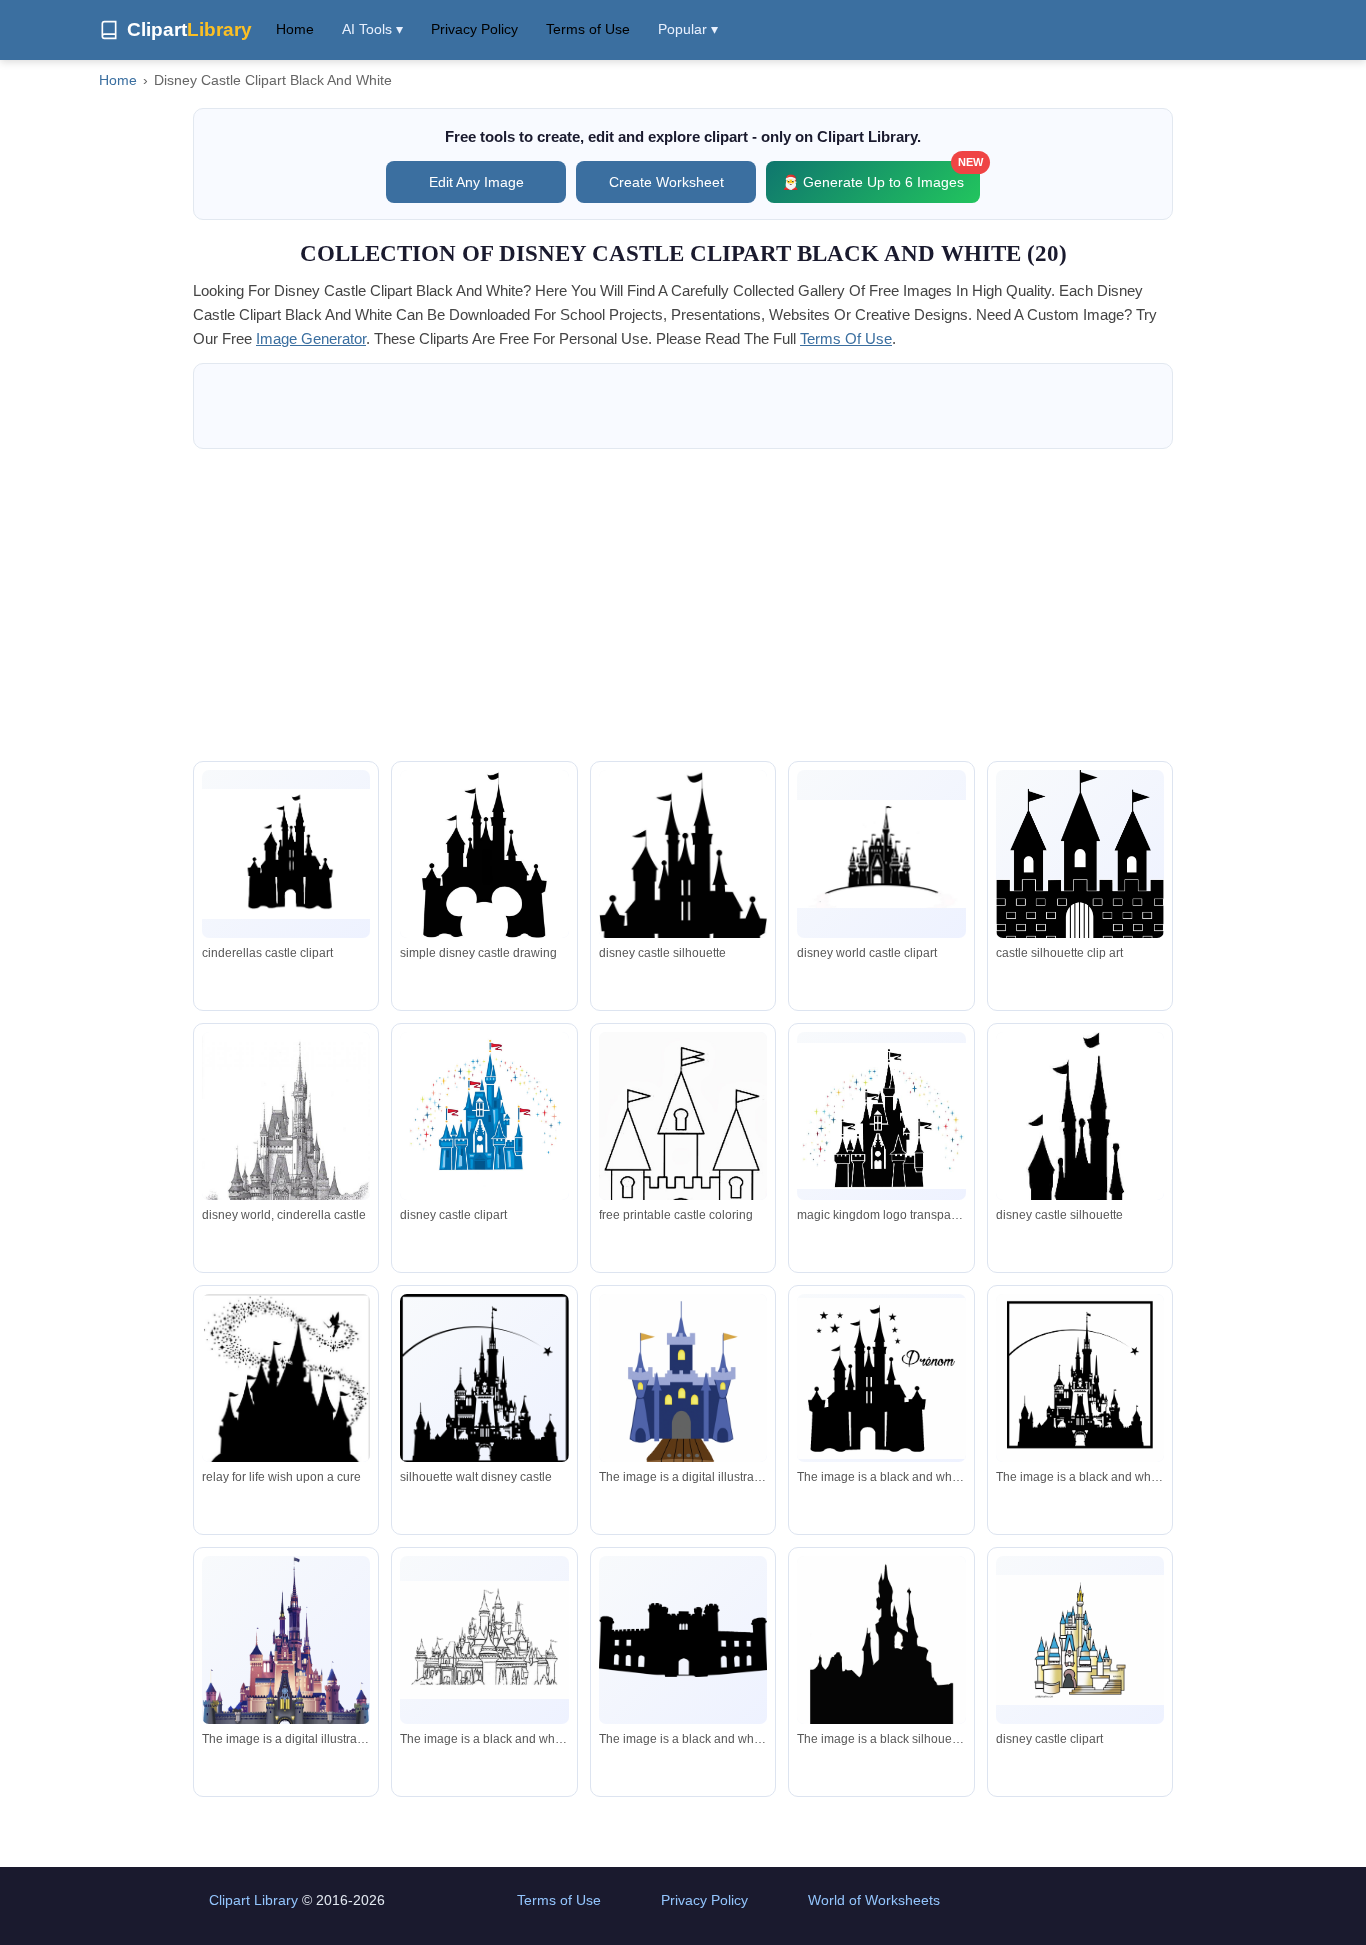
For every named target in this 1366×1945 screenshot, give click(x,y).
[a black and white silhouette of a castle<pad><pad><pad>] (881, 1650)
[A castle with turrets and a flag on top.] (286, 1644)
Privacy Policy (474, 29)
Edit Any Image (476, 182)
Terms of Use (588, 29)
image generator (311, 338)
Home (295, 29)
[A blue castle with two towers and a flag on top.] (683, 1383)
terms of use (846, 338)
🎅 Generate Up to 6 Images (881, 175)
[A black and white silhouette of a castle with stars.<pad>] (881, 1378)
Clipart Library (253, 1900)
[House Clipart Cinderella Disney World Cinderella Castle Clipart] (1080, 1639)
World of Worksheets (874, 1900)
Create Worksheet (666, 182)
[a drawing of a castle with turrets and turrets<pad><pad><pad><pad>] (484, 1640)
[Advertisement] (683, 605)
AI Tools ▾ (372, 29)
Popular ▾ (688, 29)
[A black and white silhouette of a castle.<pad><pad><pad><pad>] (1080, 1382)
